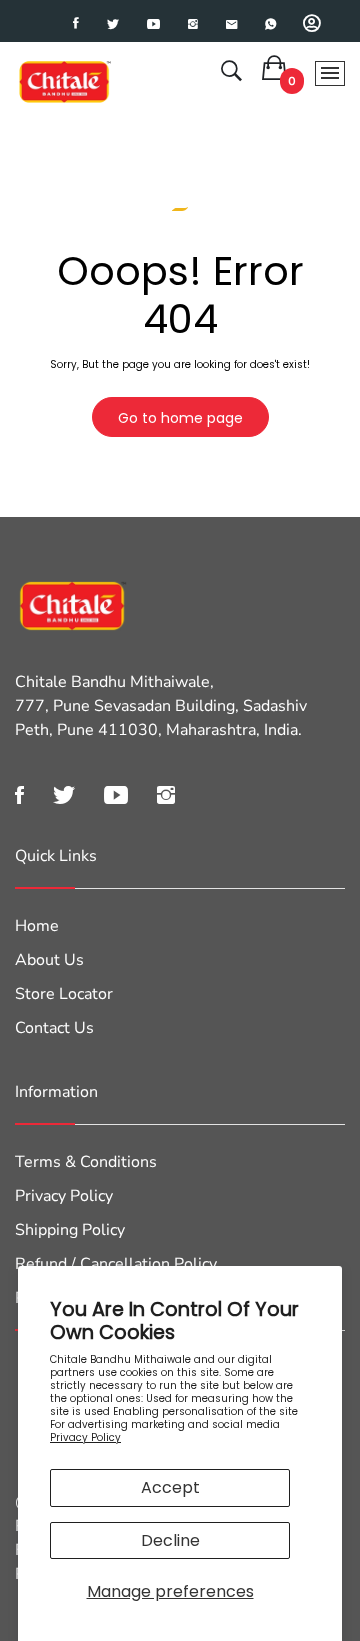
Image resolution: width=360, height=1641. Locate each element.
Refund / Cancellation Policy (116, 1264)
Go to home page (180, 418)
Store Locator (64, 994)
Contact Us (54, 1028)
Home (37, 926)
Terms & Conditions (86, 1162)
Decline (170, 1540)
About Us (49, 960)
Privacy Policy (85, 1437)
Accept (170, 1487)
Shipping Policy (70, 1230)
